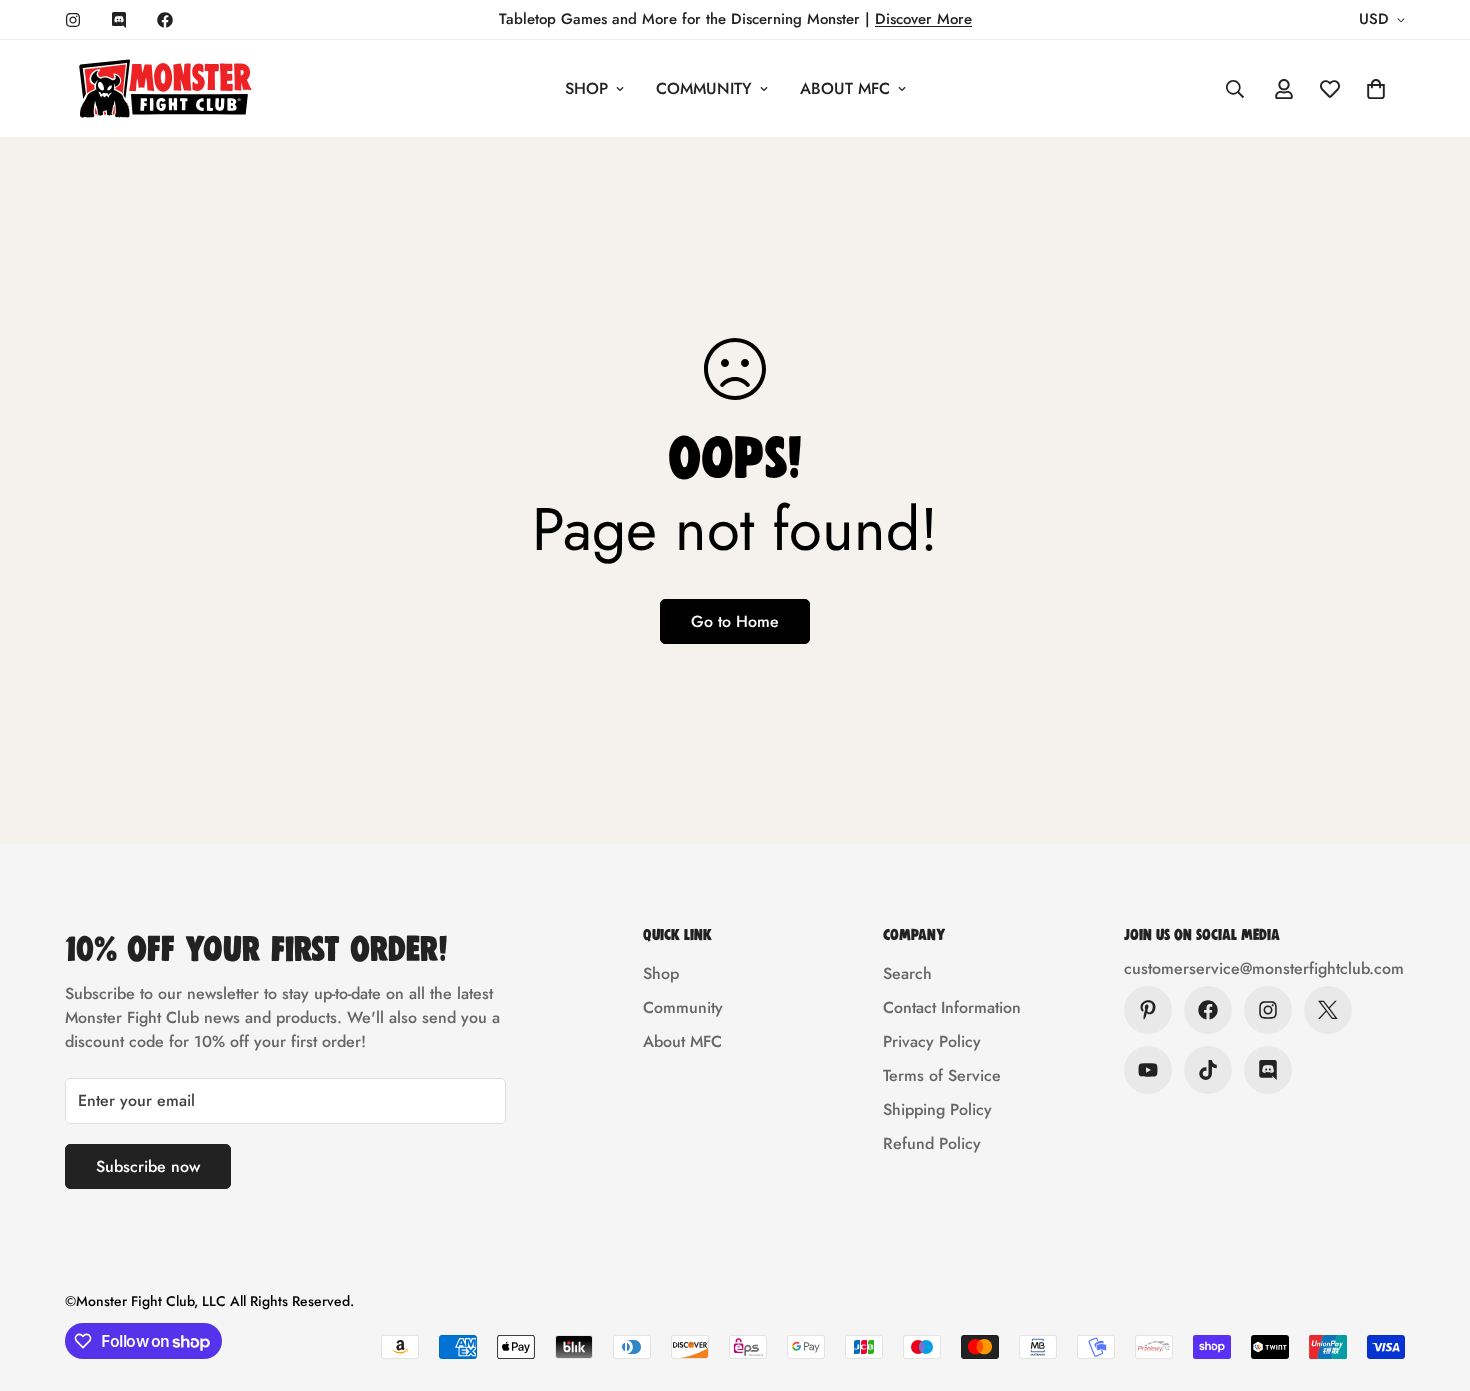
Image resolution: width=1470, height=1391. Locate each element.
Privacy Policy (932, 1041)
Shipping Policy (937, 1109)
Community (704, 88)
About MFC (845, 88)
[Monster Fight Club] (165, 88)
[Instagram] (73, 20)
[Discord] (119, 20)
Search (907, 973)
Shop (586, 88)
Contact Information (952, 1007)
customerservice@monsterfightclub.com (1264, 968)
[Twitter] (1328, 1010)
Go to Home (735, 621)
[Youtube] (1148, 1070)
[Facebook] (165, 20)
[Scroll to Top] (1431, 1282)
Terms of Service (942, 1075)
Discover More (923, 19)
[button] (1376, 89)
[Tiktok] (1208, 1070)
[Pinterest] (1148, 1010)
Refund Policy (932, 1143)
